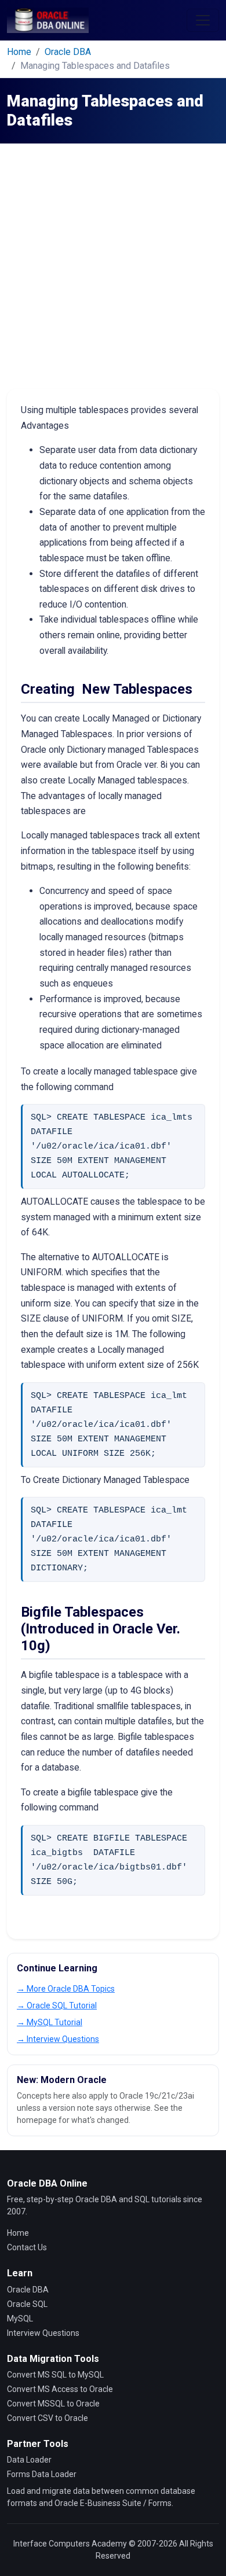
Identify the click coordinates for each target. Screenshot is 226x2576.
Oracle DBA (68, 52)
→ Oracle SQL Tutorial (57, 2005)
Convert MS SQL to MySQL (55, 2375)
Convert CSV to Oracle (48, 2418)
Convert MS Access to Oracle (60, 2389)
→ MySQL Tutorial (50, 2022)
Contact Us (27, 2247)
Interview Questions (43, 2333)
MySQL (20, 2319)
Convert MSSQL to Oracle (53, 2404)
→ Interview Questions (58, 2039)
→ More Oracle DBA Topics (66, 1989)
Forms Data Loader (42, 2474)
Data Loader (29, 2460)
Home (19, 52)
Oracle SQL (27, 2304)
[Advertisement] (113, 270)
